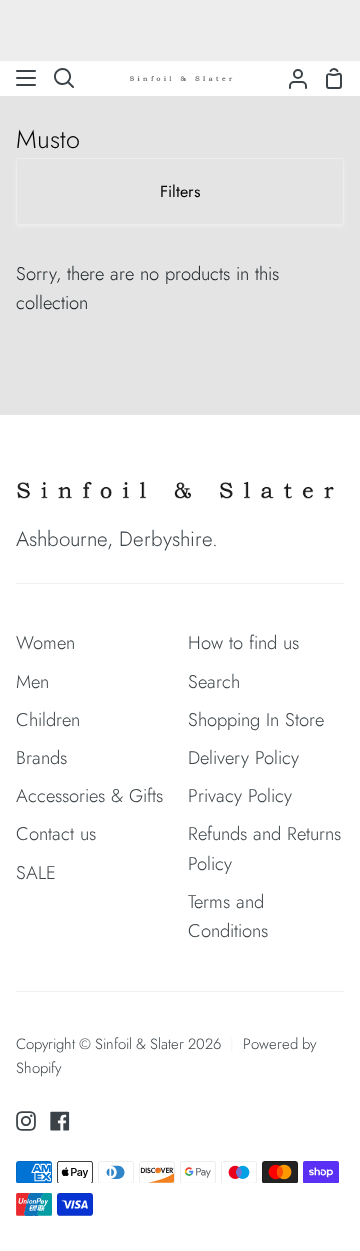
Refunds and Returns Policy (264, 848)
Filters (180, 191)
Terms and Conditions (228, 916)
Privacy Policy (240, 795)
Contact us (56, 833)
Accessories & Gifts (89, 795)
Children (48, 719)
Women (45, 642)
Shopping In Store (256, 719)
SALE (36, 872)
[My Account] (290, 78)
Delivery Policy (243, 757)
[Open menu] (27, 78)
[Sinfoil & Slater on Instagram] (26, 1121)
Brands (41, 757)
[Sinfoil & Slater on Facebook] (60, 1121)
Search (214, 681)
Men (32, 681)
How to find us (243, 642)
